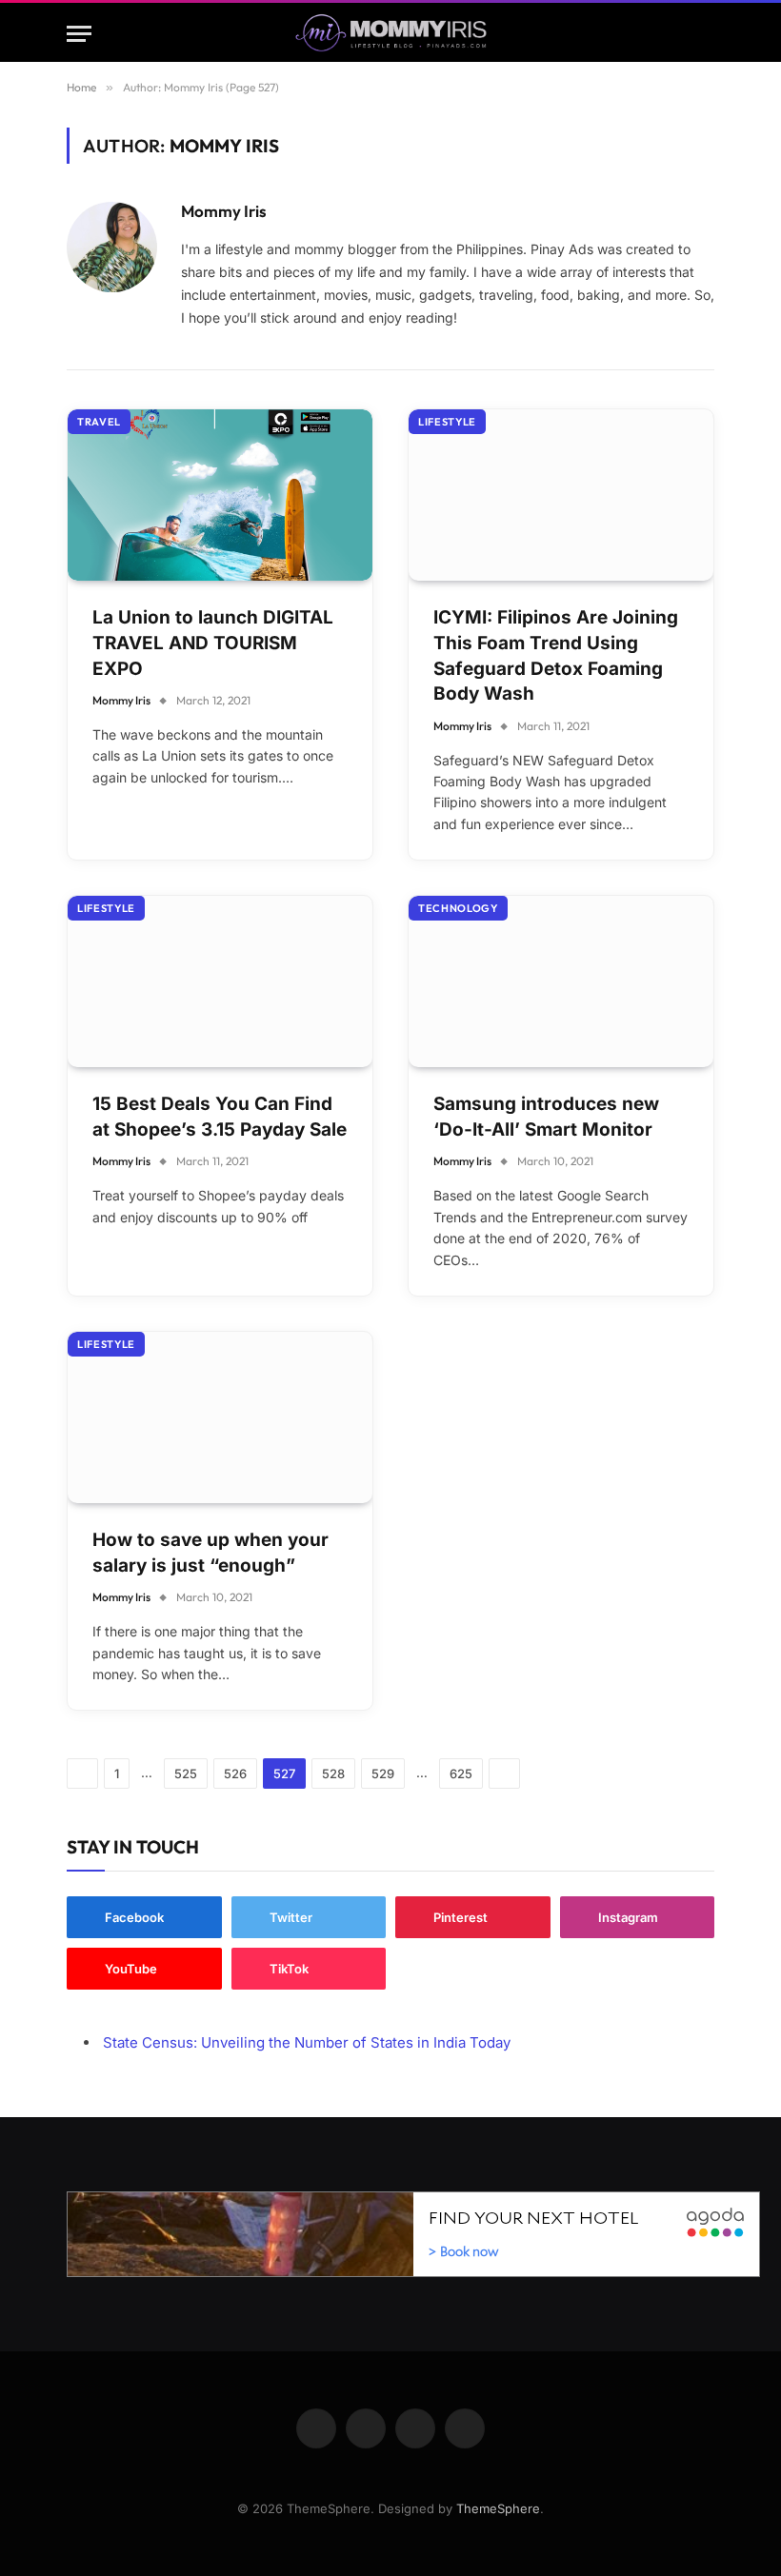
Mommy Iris (224, 211)
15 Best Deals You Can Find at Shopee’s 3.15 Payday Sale (220, 1117)
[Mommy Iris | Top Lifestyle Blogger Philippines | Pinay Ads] (390, 34)
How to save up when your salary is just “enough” (210, 1553)
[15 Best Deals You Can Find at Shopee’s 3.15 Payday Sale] (220, 981)
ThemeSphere (498, 2508)
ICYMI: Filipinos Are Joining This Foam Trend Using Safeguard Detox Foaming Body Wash (556, 655)
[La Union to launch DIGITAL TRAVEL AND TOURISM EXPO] (220, 495)
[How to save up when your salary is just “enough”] (220, 1417)
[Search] (706, 34)
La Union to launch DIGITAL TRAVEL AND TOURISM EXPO (213, 643)
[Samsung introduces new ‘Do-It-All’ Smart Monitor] (561, 981)
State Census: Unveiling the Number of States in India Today (307, 2042)
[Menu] (79, 34)
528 (333, 1773)
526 (235, 1773)
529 (383, 1773)
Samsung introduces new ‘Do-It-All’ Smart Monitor (546, 1117)
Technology (458, 908)
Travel (99, 422)
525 (186, 1773)
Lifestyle (447, 422)
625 (461, 1773)
